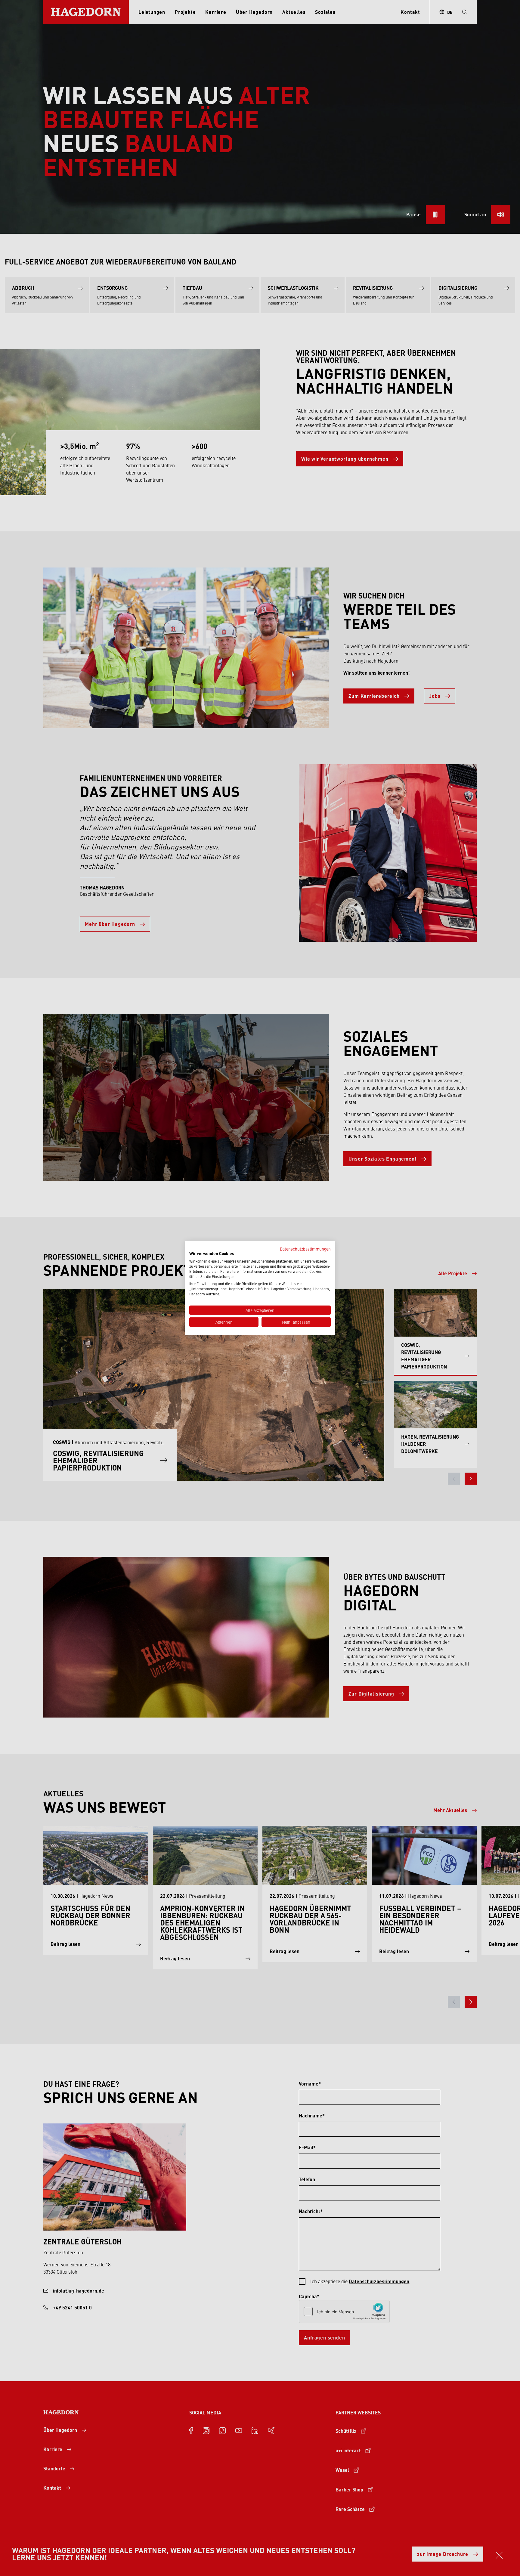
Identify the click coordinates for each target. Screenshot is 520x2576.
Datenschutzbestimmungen (305, 1248)
